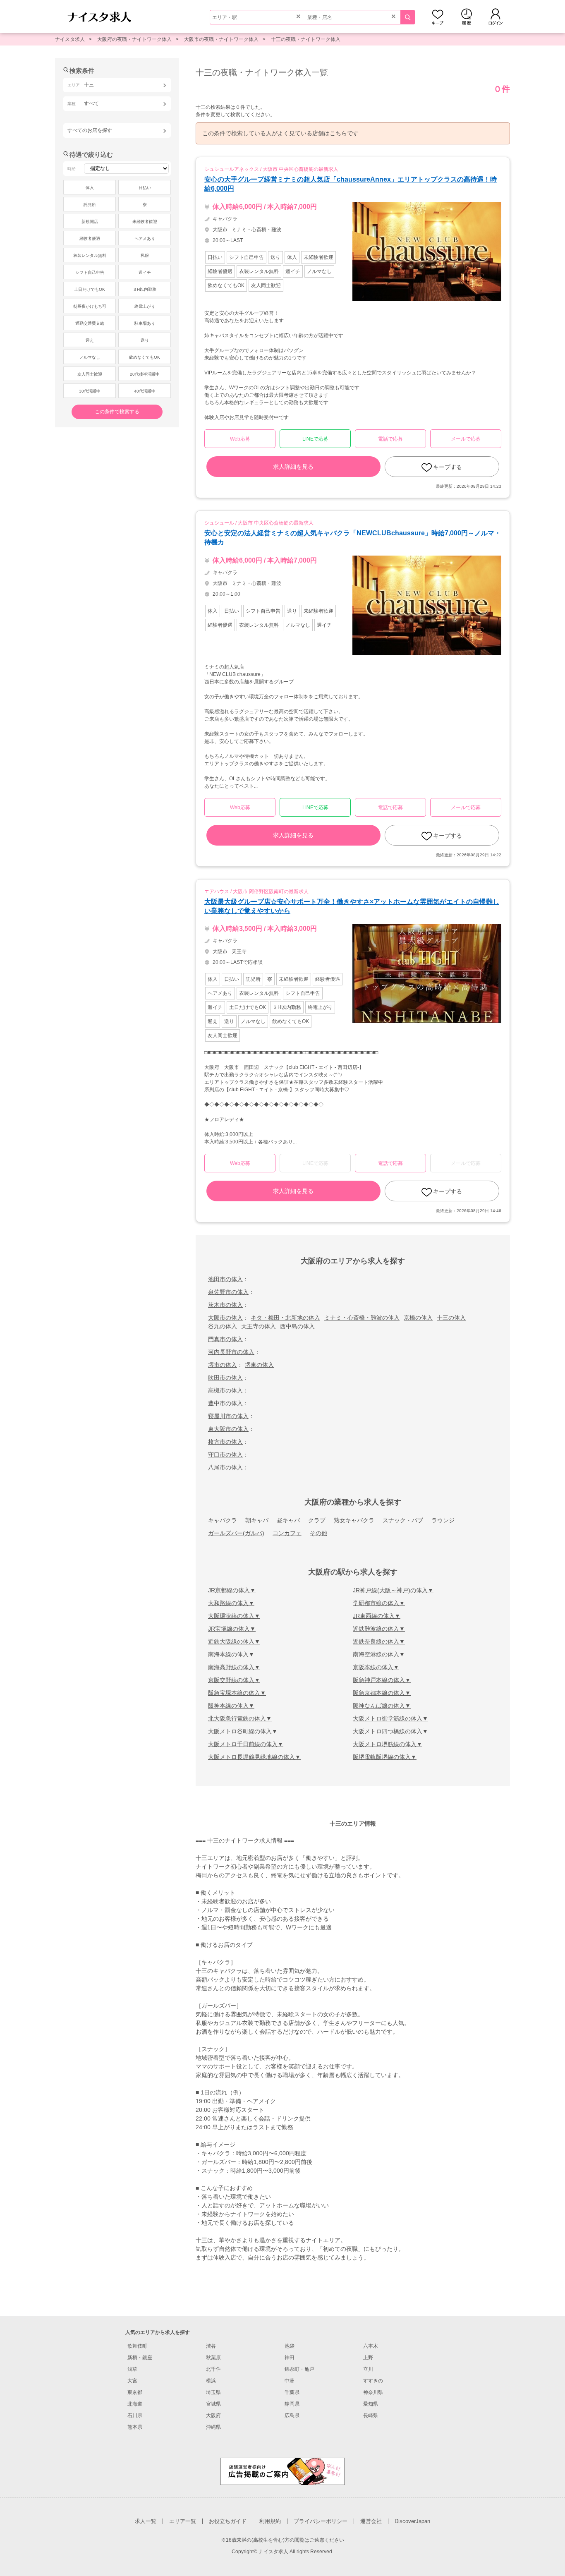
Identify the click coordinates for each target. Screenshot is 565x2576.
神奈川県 (373, 2392)
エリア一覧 (183, 2521)
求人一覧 (146, 2521)
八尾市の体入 (225, 1467)
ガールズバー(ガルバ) (236, 1533)
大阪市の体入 (225, 1318)
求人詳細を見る (293, 467)
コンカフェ (287, 1533)
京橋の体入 (418, 1318)
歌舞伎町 (137, 2346)
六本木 (371, 2346)
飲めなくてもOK (145, 357)
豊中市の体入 (225, 1403)
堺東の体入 (259, 1365)
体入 (90, 188)
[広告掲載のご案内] (282, 2471)
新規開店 (90, 222)
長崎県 (371, 2415)
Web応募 (240, 439)
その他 (318, 1533)
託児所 (90, 205)
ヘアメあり (145, 238)
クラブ (317, 1520)
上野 (368, 2358)
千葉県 (292, 2392)
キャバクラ (223, 1520)
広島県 (292, 2415)
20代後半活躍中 (145, 374)
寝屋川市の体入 (228, 1416)
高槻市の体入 (225, 1390)
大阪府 (213, 2415)
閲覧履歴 (467, 17)
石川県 (135, 2415)
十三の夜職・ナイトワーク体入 (306, 39)
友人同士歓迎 (90, 374)
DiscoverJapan (412, 2521)
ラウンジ (443, 1520)
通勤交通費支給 (90, 323)
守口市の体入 (225, 1455)
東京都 (135, 2392)
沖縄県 (213, 2427)
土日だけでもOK (90, 289)
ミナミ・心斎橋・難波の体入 (362, 1318)
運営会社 (371, 2521)
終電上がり (145, 306)
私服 (145, 255)
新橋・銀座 (140, 2358)
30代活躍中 (90, 391)
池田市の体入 (225, 1279)
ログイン (496, 17)
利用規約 (270, 2521)
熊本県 (135, 2427)
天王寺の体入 (259, 1326)
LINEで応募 (315, 439)
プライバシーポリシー (321, 2521)
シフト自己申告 (90, 272)
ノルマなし (90, 357)
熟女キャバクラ (354, 1520)
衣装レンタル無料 (90, 255)
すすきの (373, 2381)
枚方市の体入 (225, 1442)
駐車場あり (145, 323)
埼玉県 (213, 2392)
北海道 (135, 2404)
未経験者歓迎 (145, 222)
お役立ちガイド (228, 2521)
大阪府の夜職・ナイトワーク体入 (134, 39)
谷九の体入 (223, 1326)
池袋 (290, 2346)
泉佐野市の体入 (228, 1292)
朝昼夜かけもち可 (90, 306)
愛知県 (371, 2404)
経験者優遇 (90, 238)
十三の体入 (451, 1318)
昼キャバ (288, 1520)
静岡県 (292, 2404)
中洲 (290, 2381)
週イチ (145, 272)
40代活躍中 (145, 391)
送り (145, 340)
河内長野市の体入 (231, 1352)
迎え (90, 340)
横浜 (211, 2381)
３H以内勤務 (145, 289)
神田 (290, 2358)
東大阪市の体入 (228, 1429)
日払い (145, 188)
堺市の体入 (223, 1365)
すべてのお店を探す (90, 130)
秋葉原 (213, 2358)
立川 (368, 2369)
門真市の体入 (225, 1339)
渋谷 (211, 2346)
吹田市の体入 (225, 1378)
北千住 (213, 2369)
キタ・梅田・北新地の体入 (285, 1318)
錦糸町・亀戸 (299, 2369)
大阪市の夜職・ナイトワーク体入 (221, 39)
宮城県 (213, 2404)
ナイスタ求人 (70, 39)
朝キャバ (257, 1520)
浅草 (132, 2369)
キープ (438, 17)
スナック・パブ (403, 1520)
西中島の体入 (297, 1326)
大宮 (132, 2381)
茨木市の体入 (225, 1305)
